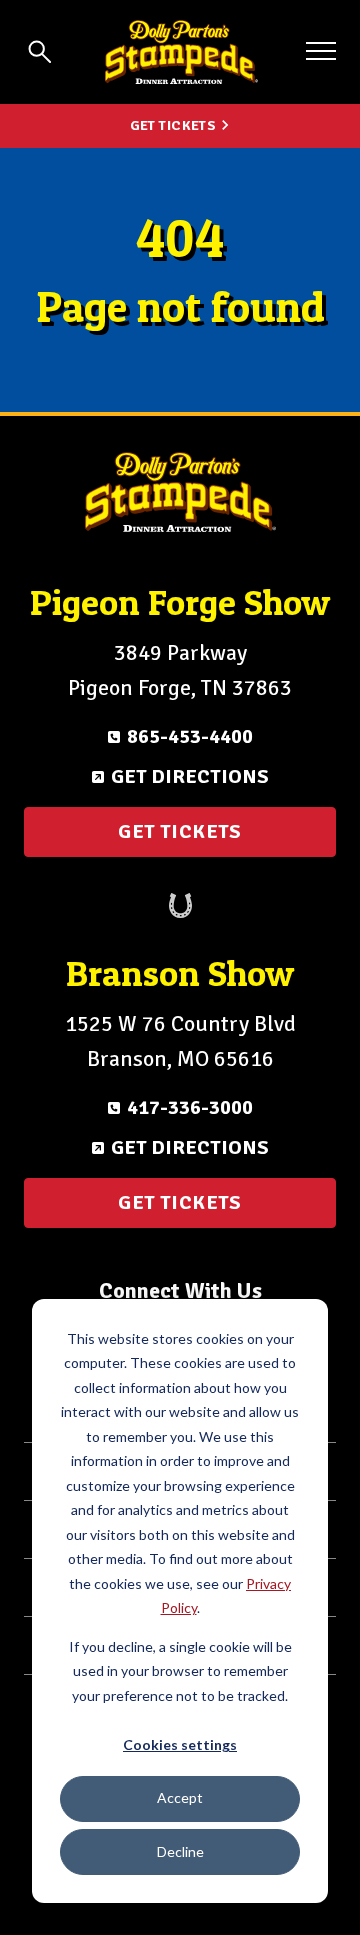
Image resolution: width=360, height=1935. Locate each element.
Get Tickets (173, 125)
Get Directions (190, 776)
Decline (180, 1851)
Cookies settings (180, 1744)
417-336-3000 (190, 1107)
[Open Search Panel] (40, 52)
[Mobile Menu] (321, 51)
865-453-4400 (190, 736)
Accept (180, 1797)
